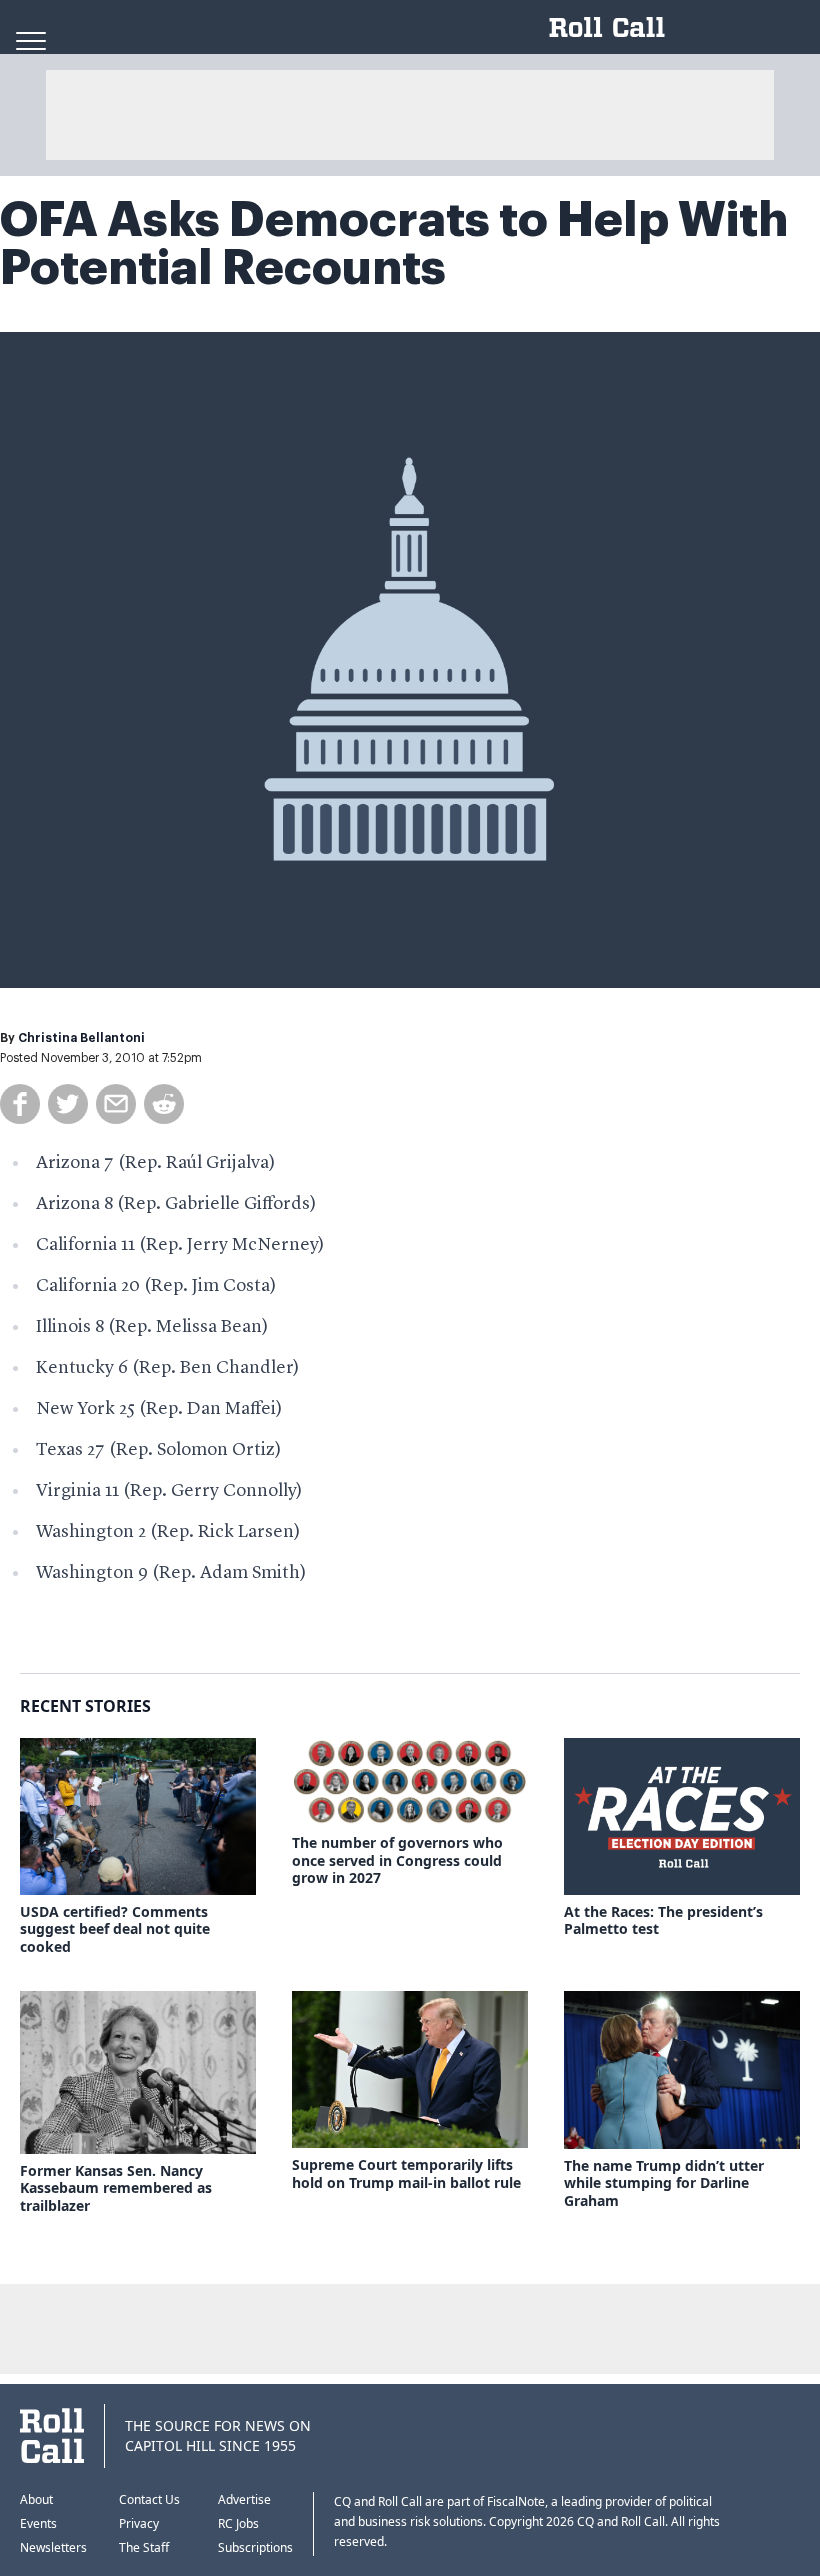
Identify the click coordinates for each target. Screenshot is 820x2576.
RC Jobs (238, 2523)
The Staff (144, 2547)
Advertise (244, 2499)
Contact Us (149, 2499)
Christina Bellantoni (81, 1038)
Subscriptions (255, 2547)
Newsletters (53, 2547)
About (36, 2499)
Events (38, 2523)
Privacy (139, 2523)
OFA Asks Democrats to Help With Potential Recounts (394, 244)
